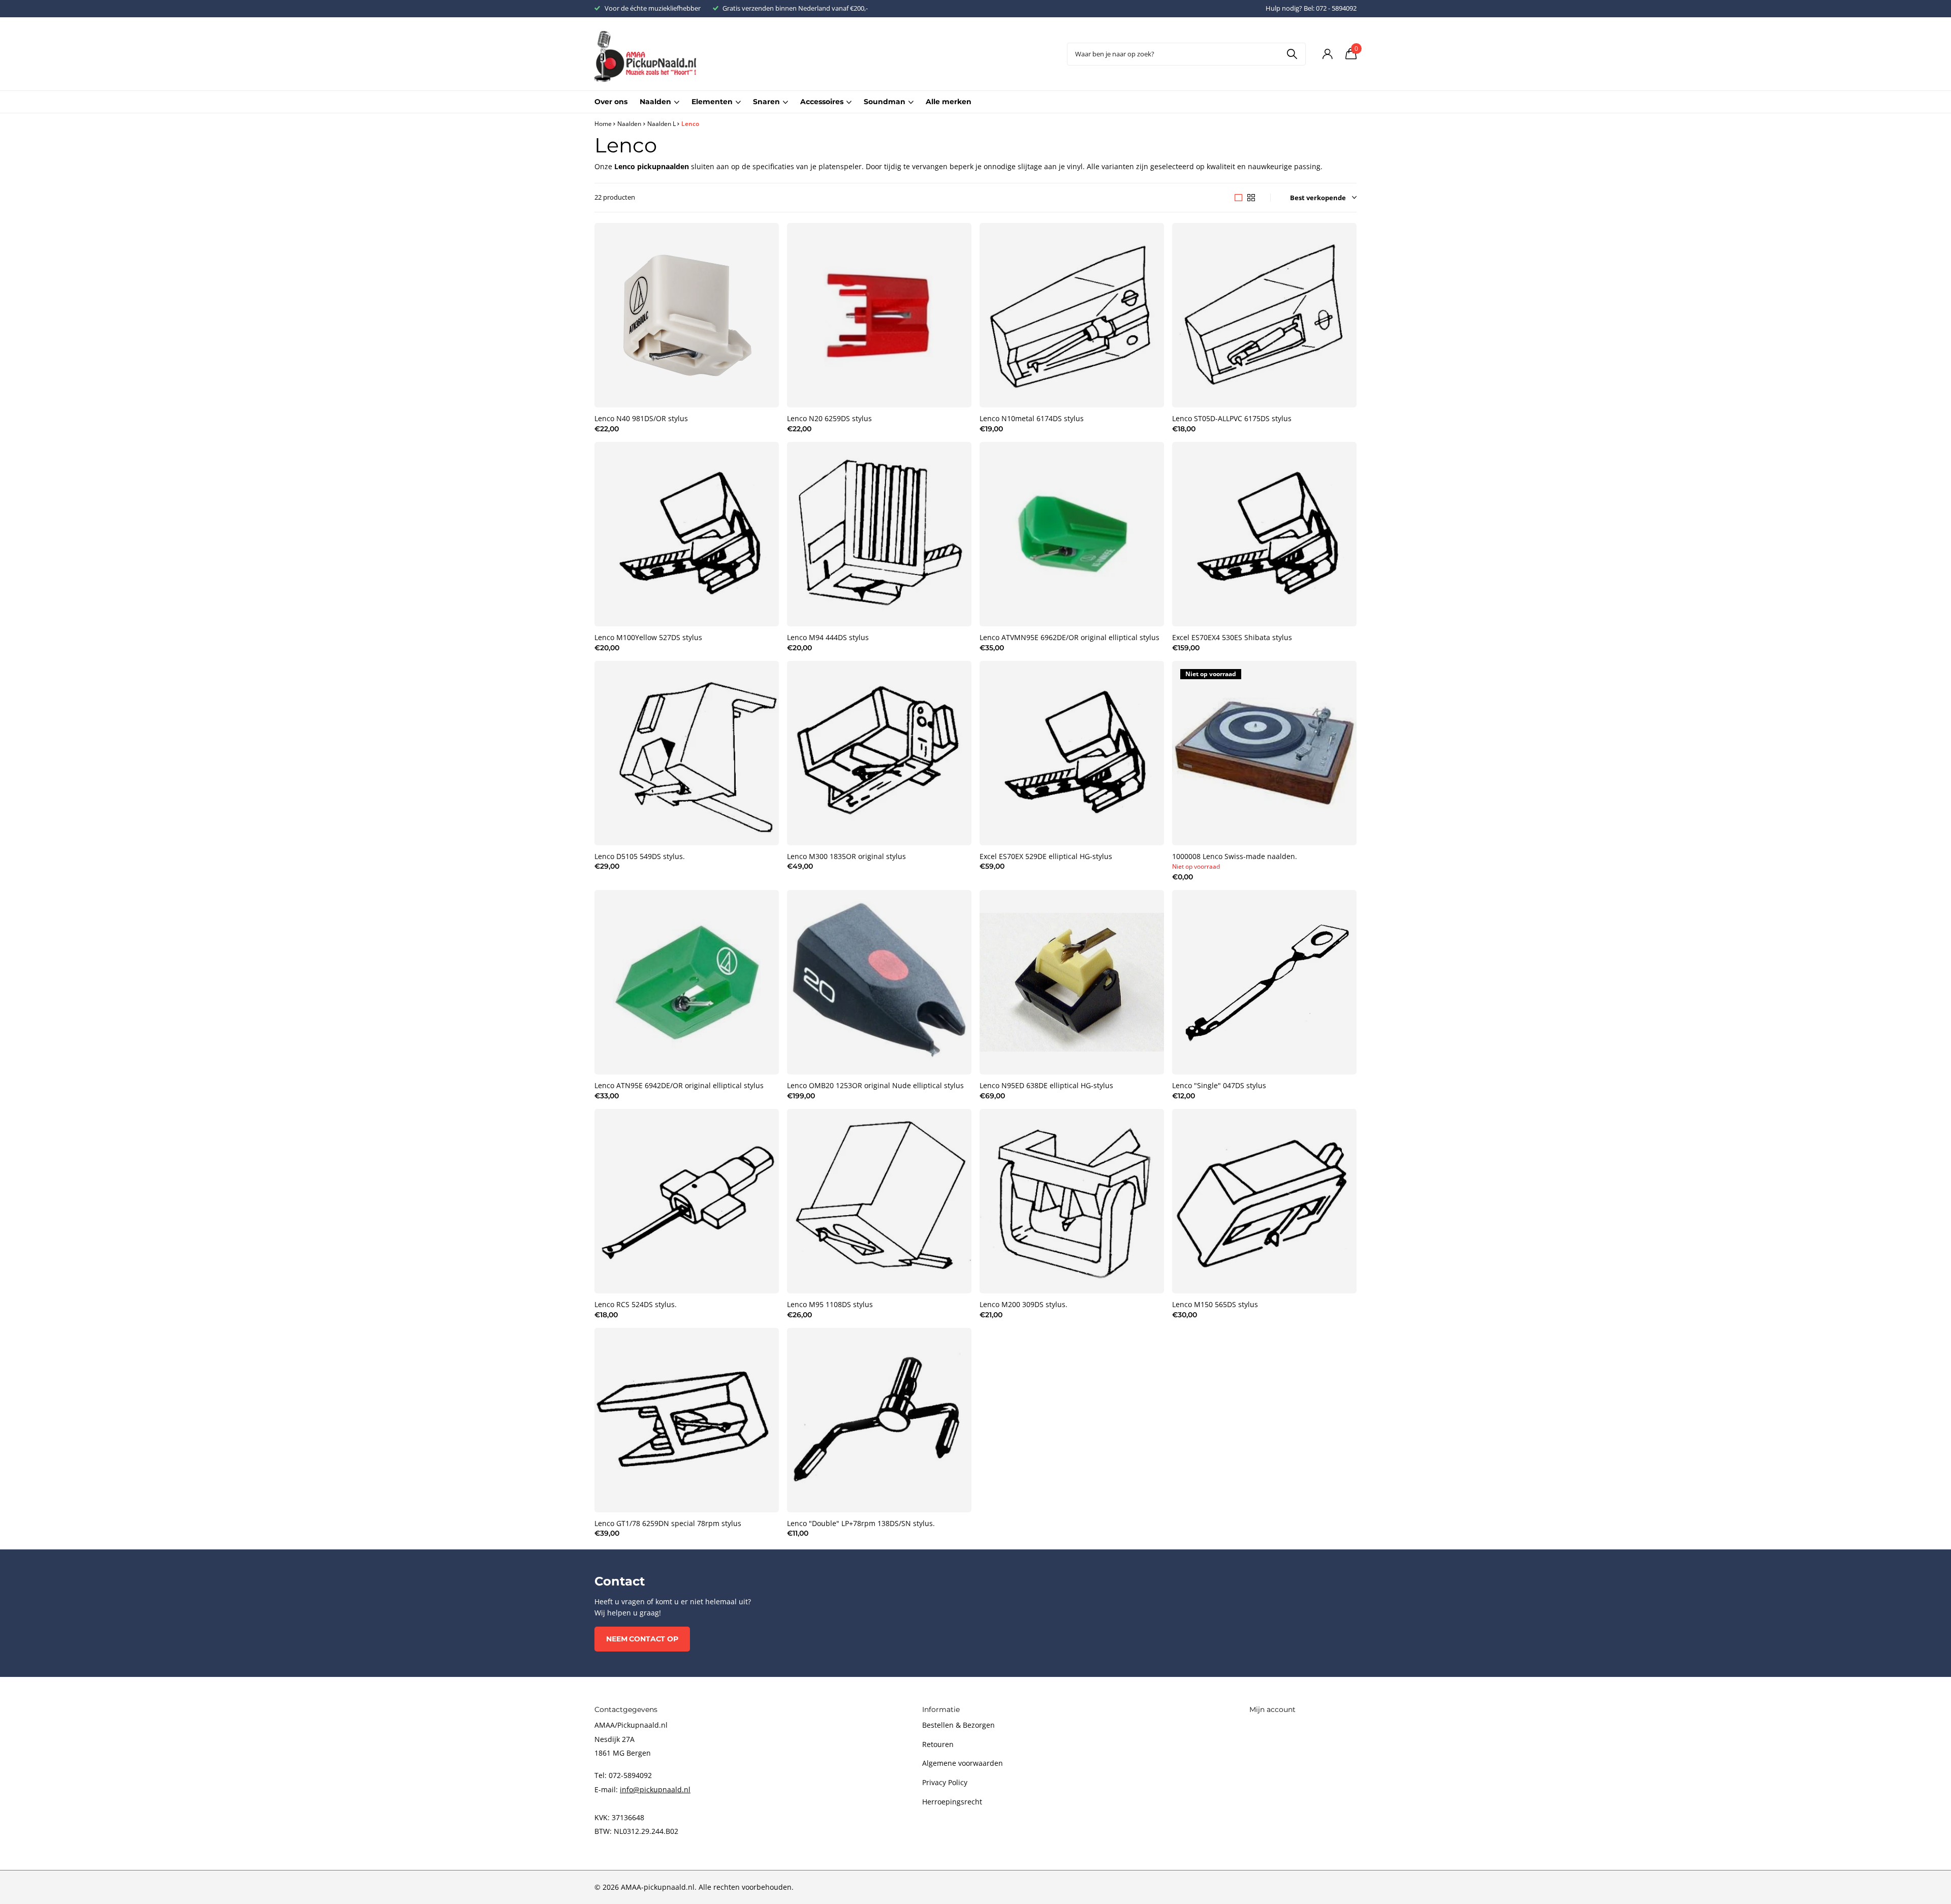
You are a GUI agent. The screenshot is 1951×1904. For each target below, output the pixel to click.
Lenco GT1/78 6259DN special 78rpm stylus (668, 1524)
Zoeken (1292, 54)
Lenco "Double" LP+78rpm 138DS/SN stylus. (861, 1524)
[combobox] (1186, 54)
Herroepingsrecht (952, 1802)
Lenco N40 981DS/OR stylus (641, 419)
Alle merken (949, 102)
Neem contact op (642, 1639)
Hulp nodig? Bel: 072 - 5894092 (1311, 8)
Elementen (712, 102)
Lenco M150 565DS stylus (1215, 1305)
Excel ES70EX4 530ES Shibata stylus (1232, 638)
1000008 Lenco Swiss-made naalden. (1235, 856)
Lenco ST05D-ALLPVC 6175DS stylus (1232, 419)
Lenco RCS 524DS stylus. (636, 1305)
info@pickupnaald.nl (655, 1789)
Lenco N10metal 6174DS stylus (1032, 419)
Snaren (766, 102)
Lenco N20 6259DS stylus (829, 419)
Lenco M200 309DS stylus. (1024, 1305)
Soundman (885, 102)
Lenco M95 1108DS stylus (830, 1305)
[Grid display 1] (1238, 198)
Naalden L (662, 124)
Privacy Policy (945, 1782)
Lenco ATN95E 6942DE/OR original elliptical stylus (679, 1086)
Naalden (655, 102)
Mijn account (1272, 1709)
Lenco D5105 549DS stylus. (640, 856)
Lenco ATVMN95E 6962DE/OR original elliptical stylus (1069, 638)
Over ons (611, 102)
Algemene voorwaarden (963, 1763)
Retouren (938, 1744)
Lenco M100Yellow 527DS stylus (648, 638)
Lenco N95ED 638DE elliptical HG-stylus (1046, 1086)
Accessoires (822, 102)
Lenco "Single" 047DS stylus (1219, 1086)
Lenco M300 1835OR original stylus (846, 856)
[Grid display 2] (1251, 198)
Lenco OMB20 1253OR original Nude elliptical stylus (875, 1086)
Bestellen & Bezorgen (958, 1725)
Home (603, 124)
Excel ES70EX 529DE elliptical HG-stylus (1046, 856)
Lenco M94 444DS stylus (828, 638)
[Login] (1327, 54)
